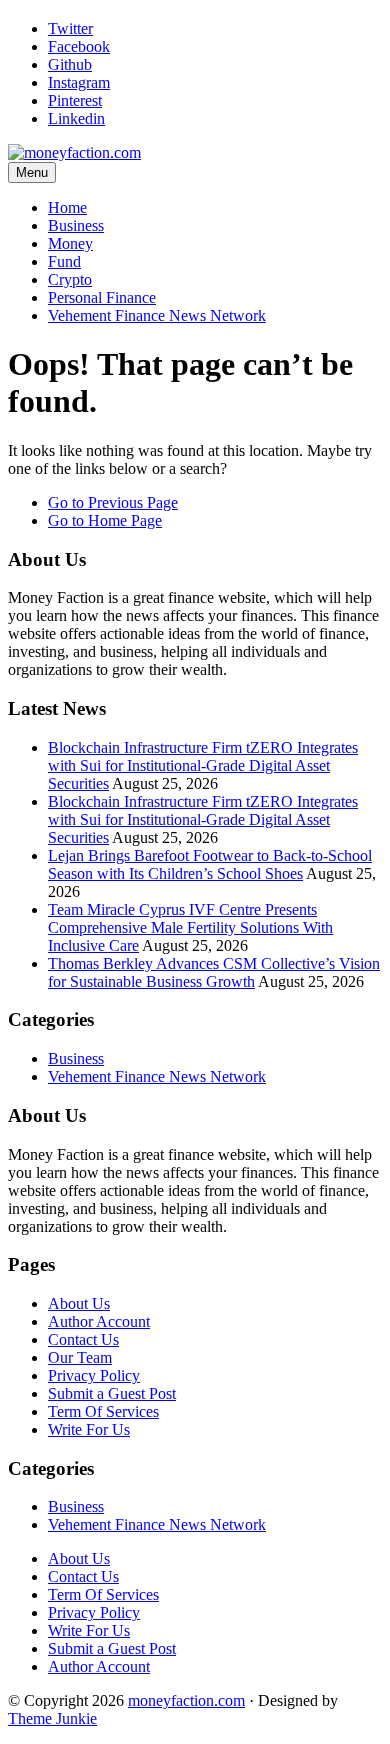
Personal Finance (102, 297)
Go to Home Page (105, 520)
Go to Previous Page (113, 502)
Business (76, 225)
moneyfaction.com (186, 1700)
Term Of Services (103, 1411)
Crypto (70, 279)
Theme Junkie (52, 1718)
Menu (32, 172)
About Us (79, 1303)
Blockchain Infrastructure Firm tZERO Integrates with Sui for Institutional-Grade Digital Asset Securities (203, 765)
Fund (64, 261)
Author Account (99, 1321)
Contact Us (83, 1339)
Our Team (80, 1357)
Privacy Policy (94, 1375)
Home (67, 207)
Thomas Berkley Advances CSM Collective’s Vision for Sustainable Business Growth (214, 972)
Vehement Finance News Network (157, 315)
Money (70, 243)
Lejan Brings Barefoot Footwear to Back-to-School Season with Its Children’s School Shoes (210, 864)
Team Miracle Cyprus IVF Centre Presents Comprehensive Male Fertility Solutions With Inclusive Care (190, 927)
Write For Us (89, 1429)
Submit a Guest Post (112, 1393)
